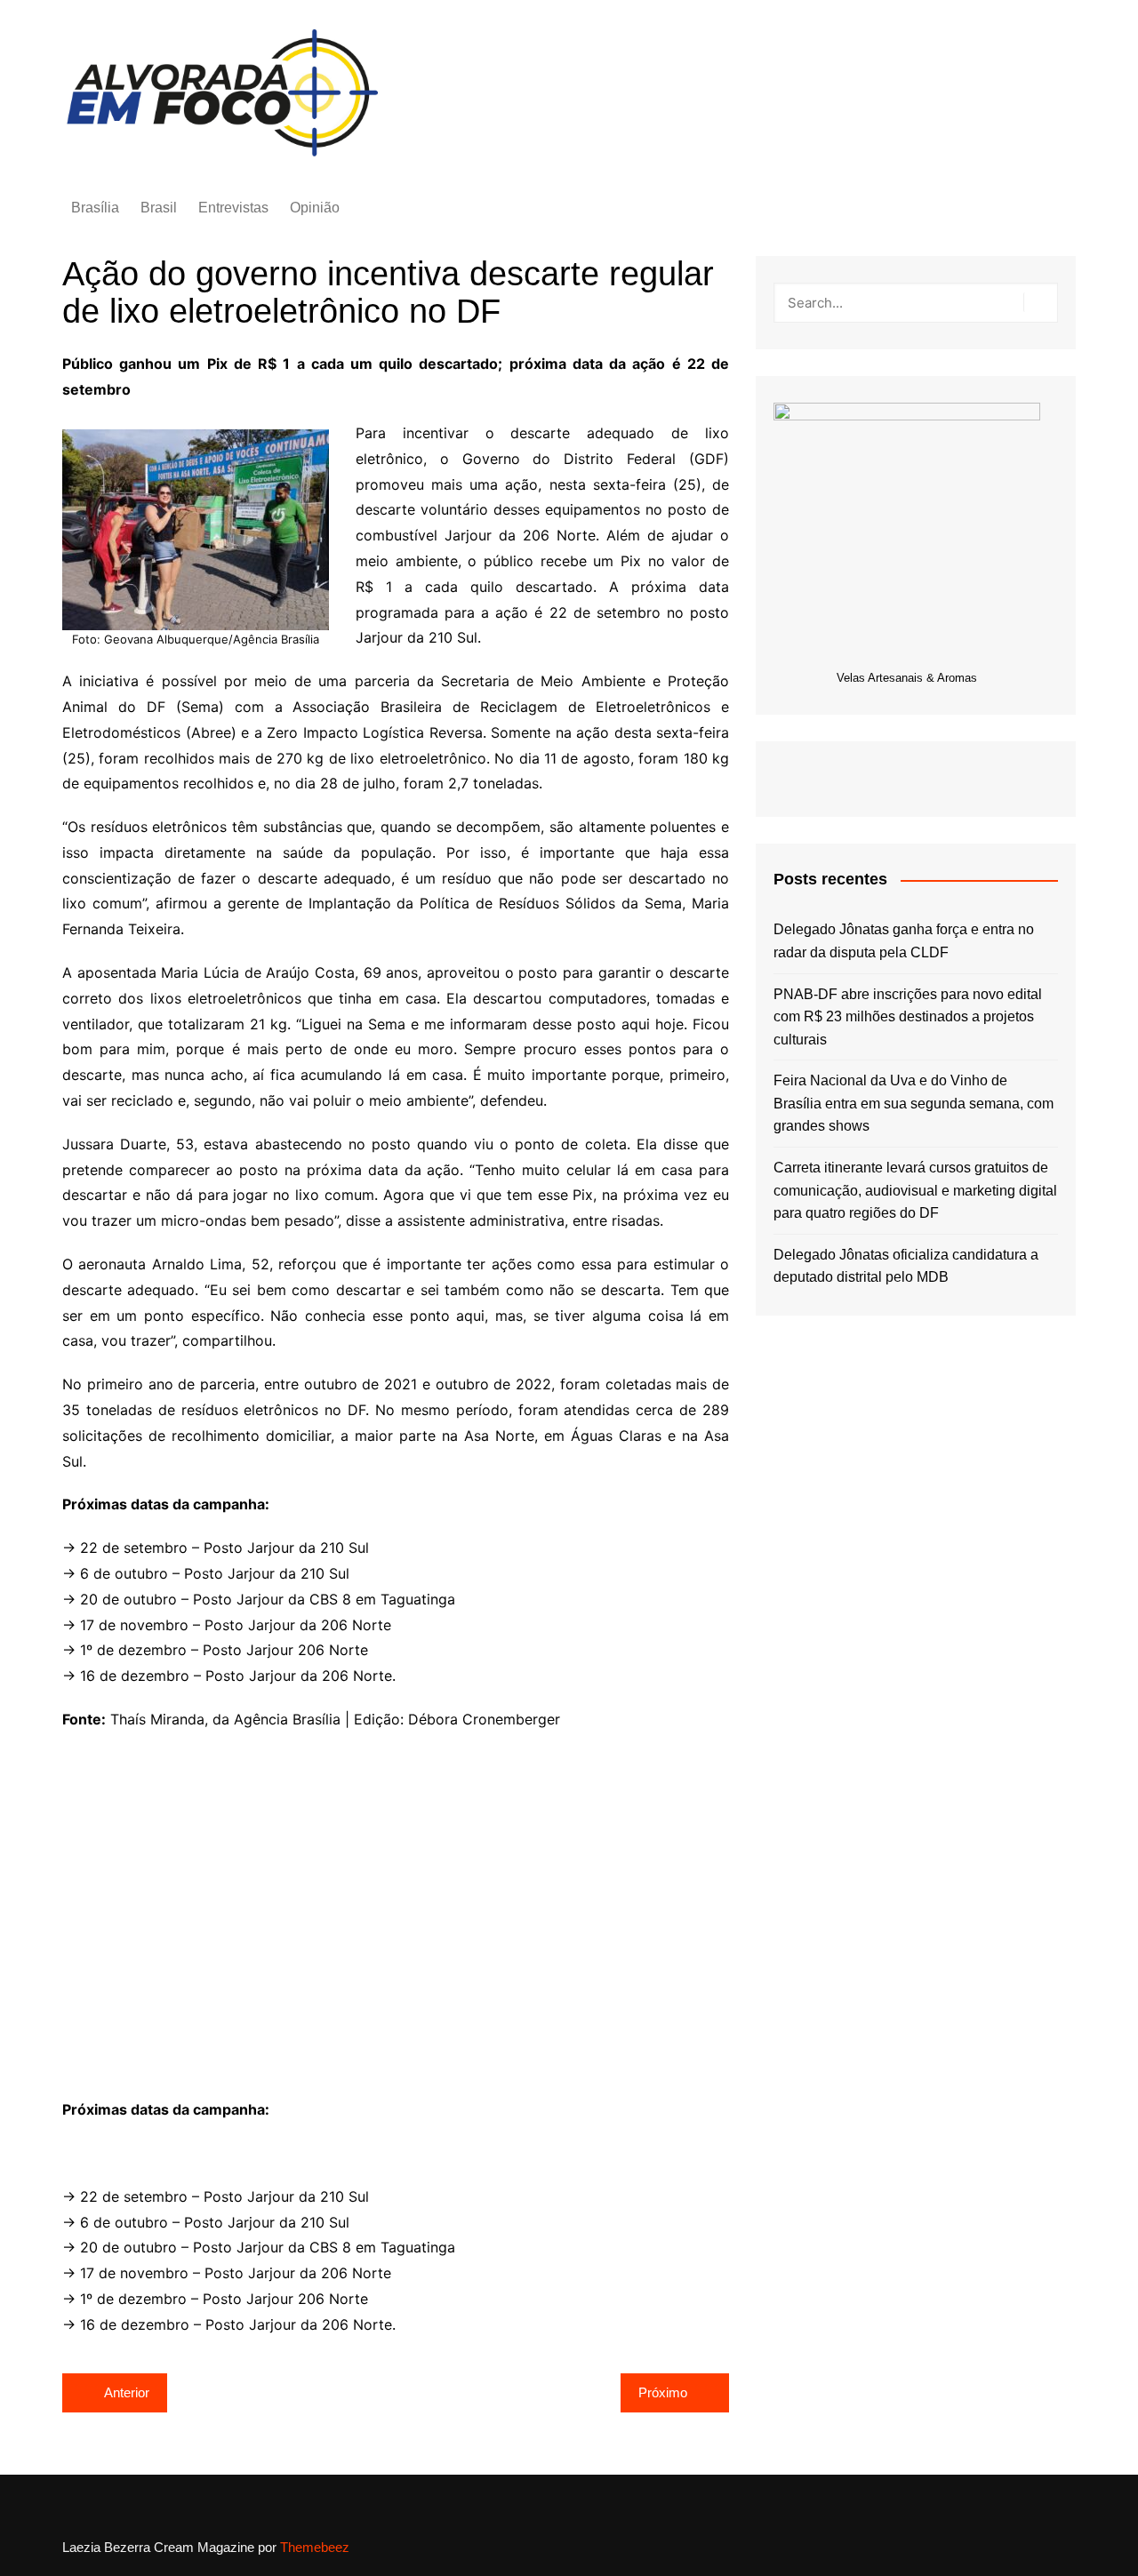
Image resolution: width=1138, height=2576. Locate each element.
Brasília (95, 208)
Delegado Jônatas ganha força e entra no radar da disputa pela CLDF (904, 941)
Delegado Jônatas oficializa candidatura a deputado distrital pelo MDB (906, 1266)
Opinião (315, 208)
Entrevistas (233, 208)
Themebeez (315, 2547)
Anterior (127, 2392)
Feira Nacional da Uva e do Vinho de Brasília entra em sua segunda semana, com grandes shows (914, 1103)
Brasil (159, 208)
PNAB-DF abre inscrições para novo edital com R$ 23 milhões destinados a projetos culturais (908, 1017)
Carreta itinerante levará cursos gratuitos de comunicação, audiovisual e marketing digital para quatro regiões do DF (915, 1190)
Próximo (663, 2392)
